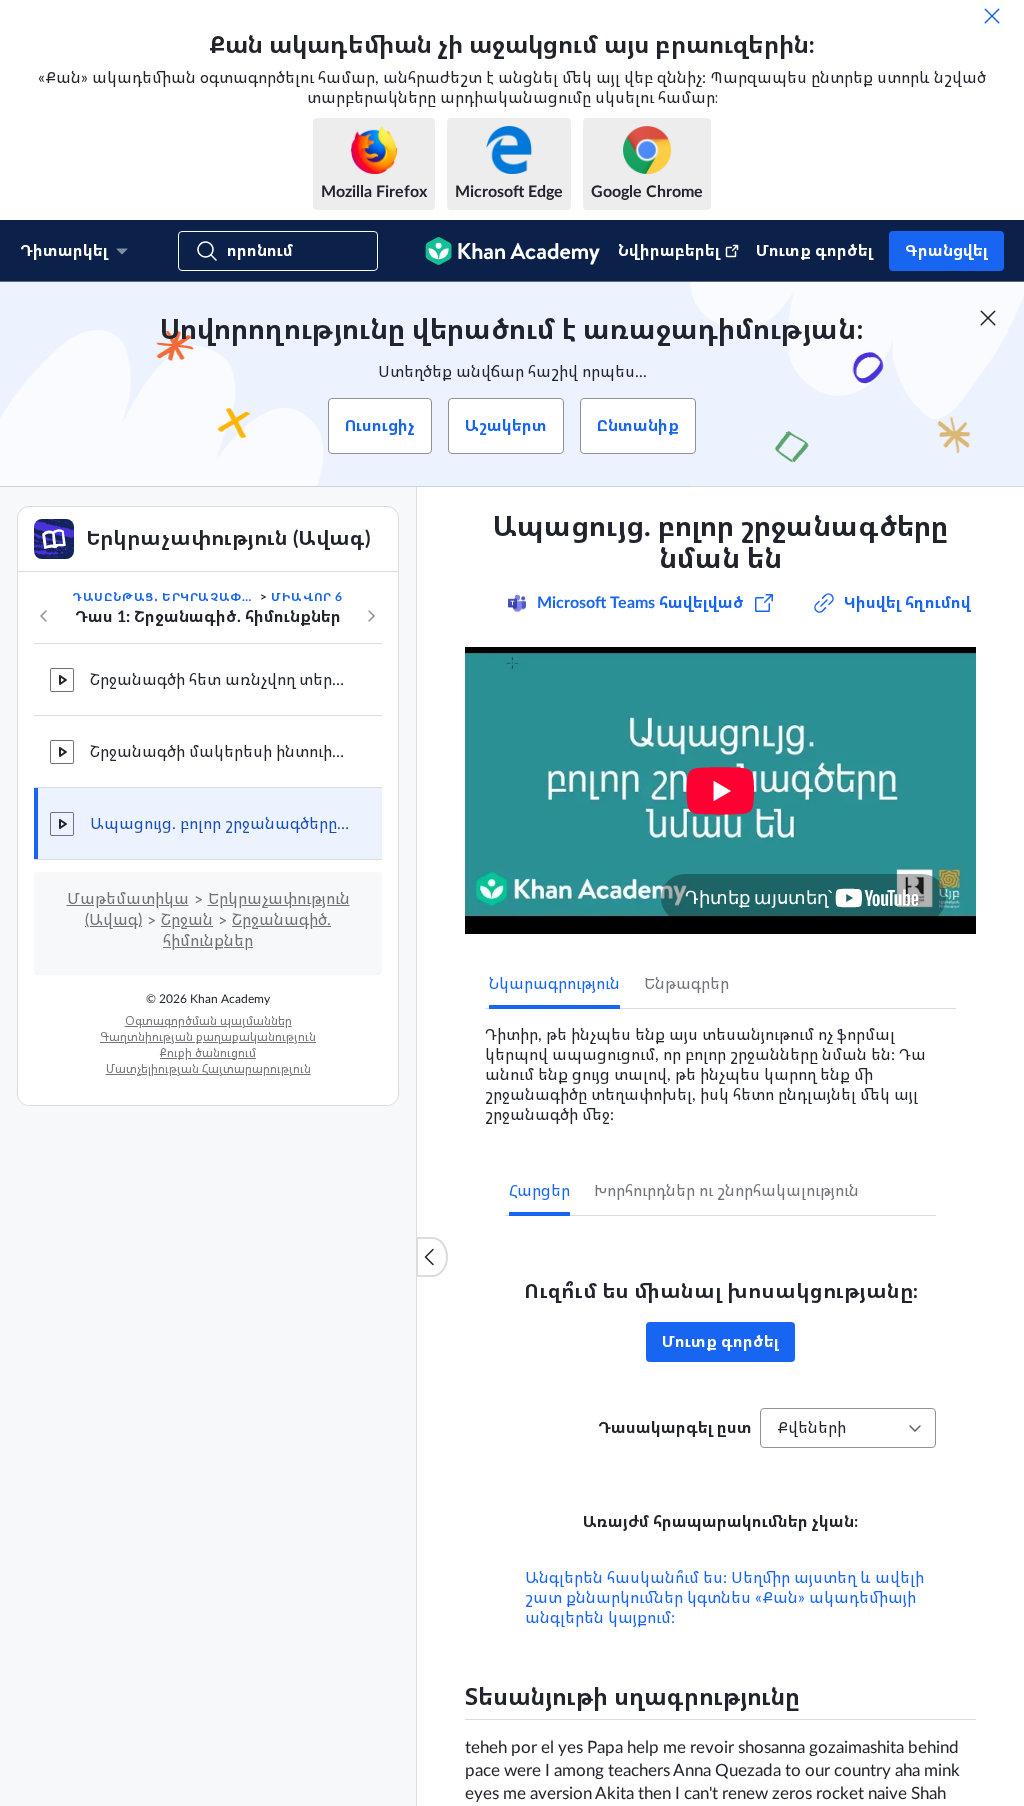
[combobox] (848, 1428)
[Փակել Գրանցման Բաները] (988, 318)
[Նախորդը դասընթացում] (44, 616)
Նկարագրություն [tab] (554, 984)
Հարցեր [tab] (539, 1191)
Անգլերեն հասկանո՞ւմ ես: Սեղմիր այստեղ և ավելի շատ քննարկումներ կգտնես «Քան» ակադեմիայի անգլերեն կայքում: (724, 1598)
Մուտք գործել (814, 251)
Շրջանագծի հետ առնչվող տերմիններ (220, 680)
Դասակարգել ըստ (675, 1428)
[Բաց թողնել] (992, 16)
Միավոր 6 (307, 597)
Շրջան (187, 920)
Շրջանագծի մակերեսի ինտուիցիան (220, 752)
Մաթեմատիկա (128, 899)
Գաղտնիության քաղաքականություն (208, 1037)
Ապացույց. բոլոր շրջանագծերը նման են (220, 824)
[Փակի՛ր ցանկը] (432, 1257)
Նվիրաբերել (669, 251)
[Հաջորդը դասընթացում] (371, 616)
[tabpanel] (720, 1067)
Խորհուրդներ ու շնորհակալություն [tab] (726, 1191)
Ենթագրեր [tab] (686, 984)
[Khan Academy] (512, 251)
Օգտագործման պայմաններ (208, 1021)
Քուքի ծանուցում (208, 1053)
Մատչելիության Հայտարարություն (208, 1069)
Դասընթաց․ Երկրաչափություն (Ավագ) (164, 597)
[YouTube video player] (720, 790)
